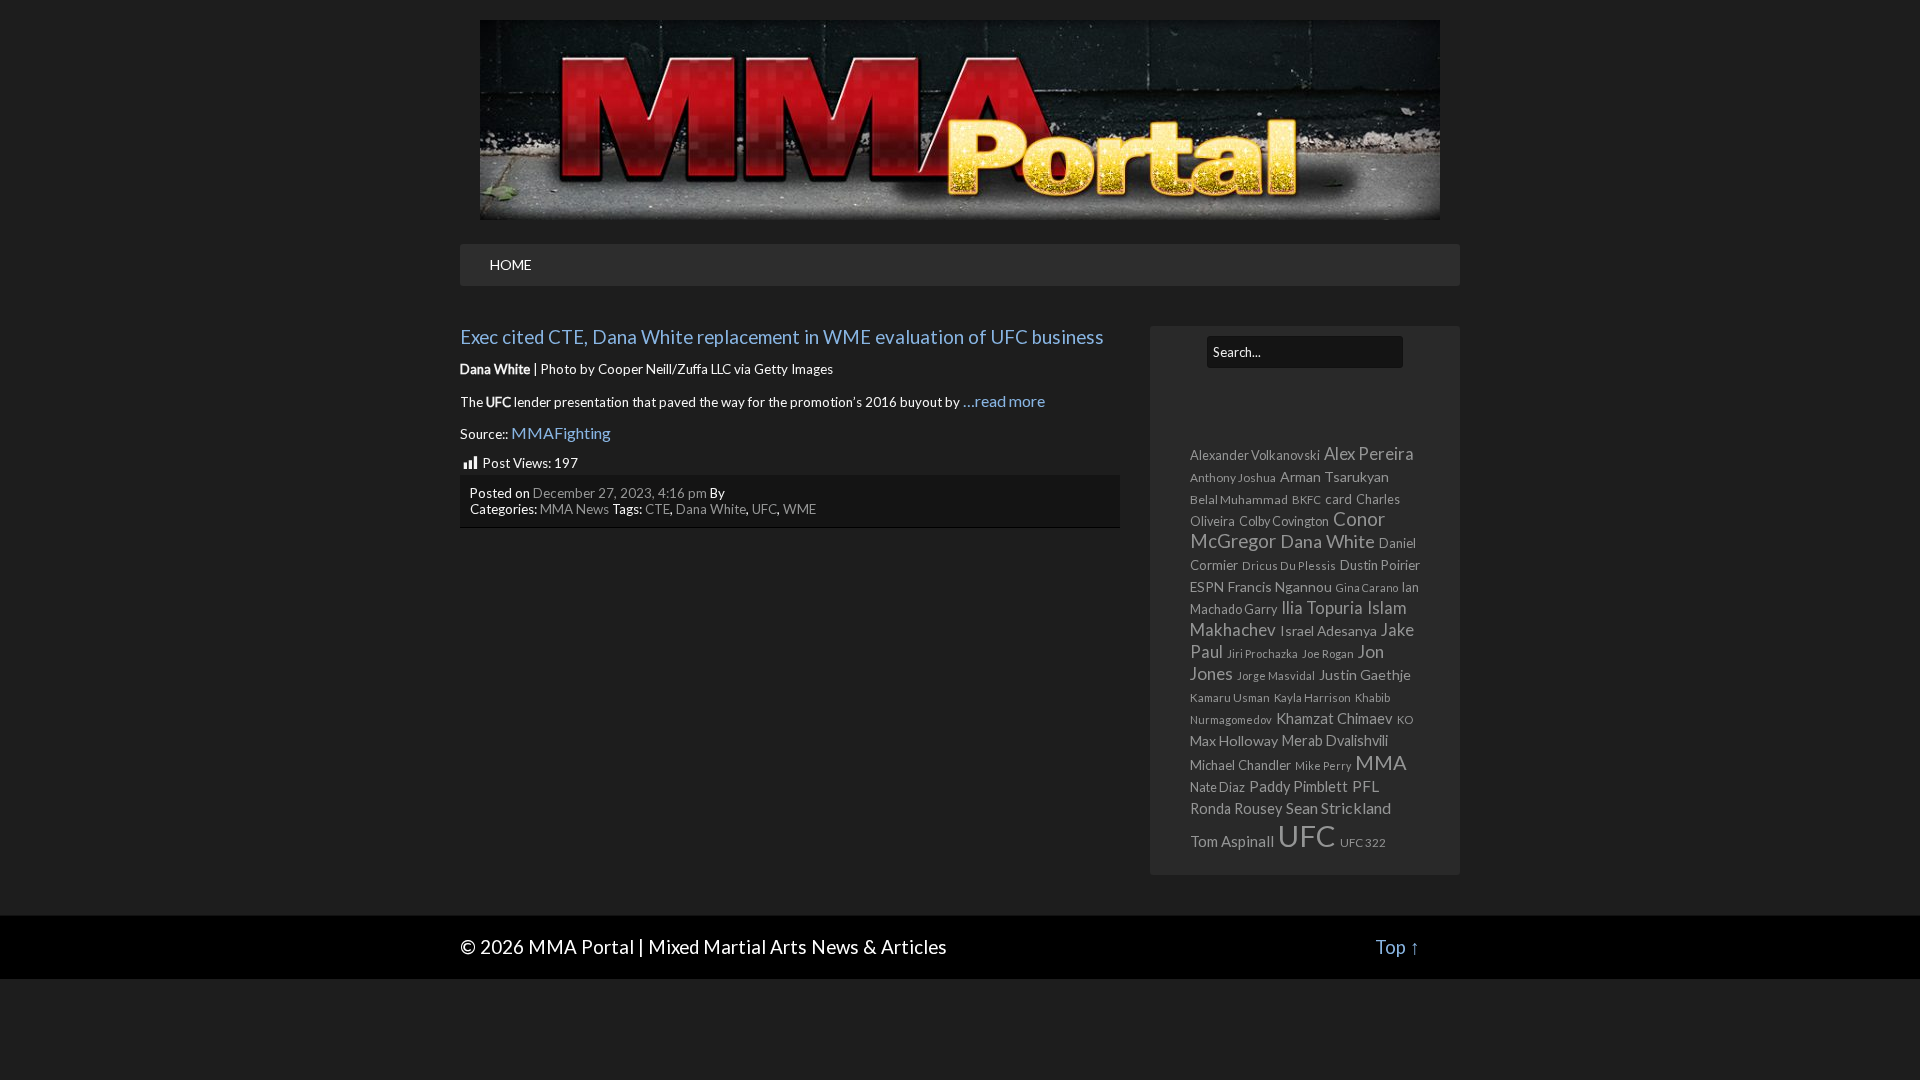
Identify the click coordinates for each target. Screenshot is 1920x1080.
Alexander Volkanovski (1255, 455)
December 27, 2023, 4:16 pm (620, 493)
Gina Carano (1367, 587)
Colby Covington (1284, 521)
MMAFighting (561, 432)
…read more (1004, 400)
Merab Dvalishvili (1335, 740)
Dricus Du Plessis (1289, 565)
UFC (764, 509)
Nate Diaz (1217, 787)
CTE (657, 509)
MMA (1381, 762)
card (1338, 499)
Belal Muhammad (1239, 499)
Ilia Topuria (1322, 608)
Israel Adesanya (1328, 630)
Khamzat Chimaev (1334, 718)
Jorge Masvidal (1276, 675)
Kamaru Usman (1230, 697)
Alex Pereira (1369, 453)
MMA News (574, 509)
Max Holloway (1234, 740)
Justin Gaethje (1365, 674)
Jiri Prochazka (1262, 653)
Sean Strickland (1338, 807)
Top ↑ (1397, 947)
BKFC (1306, 499)
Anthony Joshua (1233, 477)
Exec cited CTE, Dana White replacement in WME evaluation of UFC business (782, 337)
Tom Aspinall (1232, 841)
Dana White (711, 509)
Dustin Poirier (1380, 565)
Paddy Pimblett (1298, 786)
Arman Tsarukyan (1334, 476)
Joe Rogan (1328, 653)
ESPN (1207, 587)
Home (511, 264)
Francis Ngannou (1280, 586)
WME (799, 509)
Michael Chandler (1240, 765)
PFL (1365, 786)
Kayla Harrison (1312, 697)
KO (1405, 719)
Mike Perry (1323, 765)
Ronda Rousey (1236, 808)
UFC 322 (1363, 842)
